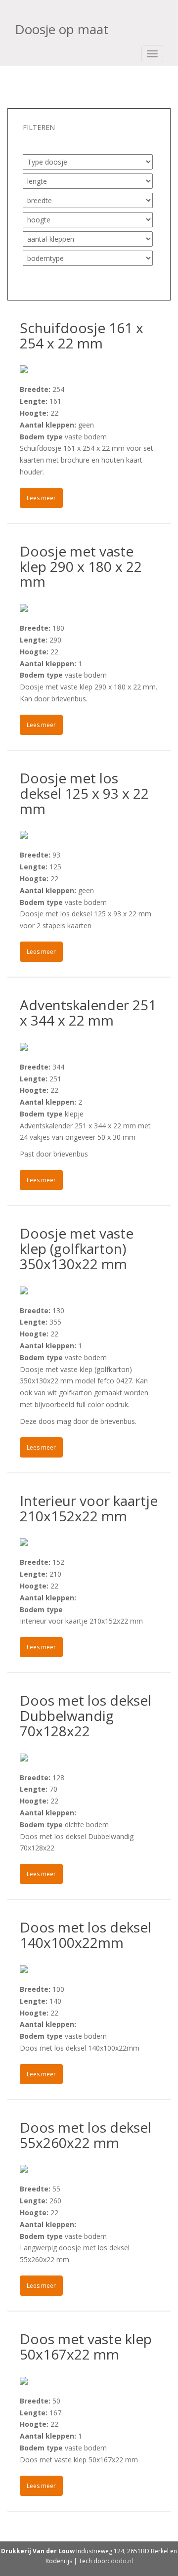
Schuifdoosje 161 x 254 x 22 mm (82, 335)
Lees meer (41, 498)
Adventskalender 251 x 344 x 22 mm (88, 1012)
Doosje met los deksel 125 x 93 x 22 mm (84, 793)
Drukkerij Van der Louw (38, 2551)
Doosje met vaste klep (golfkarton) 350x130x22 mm (77, 1248)
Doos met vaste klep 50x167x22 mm (86, 2346)
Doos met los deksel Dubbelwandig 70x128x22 (86, 1716)
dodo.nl (122, 2561)
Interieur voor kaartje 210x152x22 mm (89, 1508)
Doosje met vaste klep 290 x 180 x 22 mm (81, 566)
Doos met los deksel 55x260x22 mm (86, 2135)
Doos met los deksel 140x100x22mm (86, 1935)
